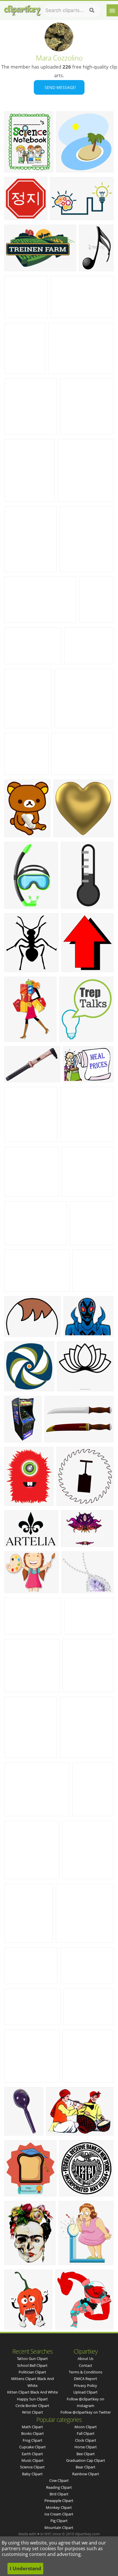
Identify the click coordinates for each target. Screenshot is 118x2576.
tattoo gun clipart (32, 2359)
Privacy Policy (85, 2385)
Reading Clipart (59, 2487)
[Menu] (112, 10)
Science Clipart (32, 2467)
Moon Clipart (86, 2427)
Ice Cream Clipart (59, 2514)
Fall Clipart (86, 2433)
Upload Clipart (85, 2392)
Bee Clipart (86, 2454)
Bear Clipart (85, 2467)
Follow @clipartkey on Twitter (86, 2412)
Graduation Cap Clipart (86, 2460)
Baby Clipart (32, 2474)
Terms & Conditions (85, 2372)
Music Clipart (33, 2460)
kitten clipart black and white (33, 2392)
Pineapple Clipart (59, 2501)
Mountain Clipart (59, 2528)
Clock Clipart (86, 2440)
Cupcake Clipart (33, 2447)
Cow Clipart (59, 2480)
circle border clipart (32, 2406)
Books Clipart (33, 2433)
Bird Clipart (59, 2494)
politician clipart (32, 2372)
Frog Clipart (33, 2440)
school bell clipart (32, 2365)
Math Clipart (32, 2427)
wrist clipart (33, 2412)
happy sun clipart (32, 2399)
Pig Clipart (59, 2521)
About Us (85, 2359)
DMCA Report (85, 2379)
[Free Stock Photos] (22, 9)
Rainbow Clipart (86, 2474)
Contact (85, 2365)
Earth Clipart (32, 2454)
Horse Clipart (86, 2447)
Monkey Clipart (59, 2507)
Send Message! (59, 87)
